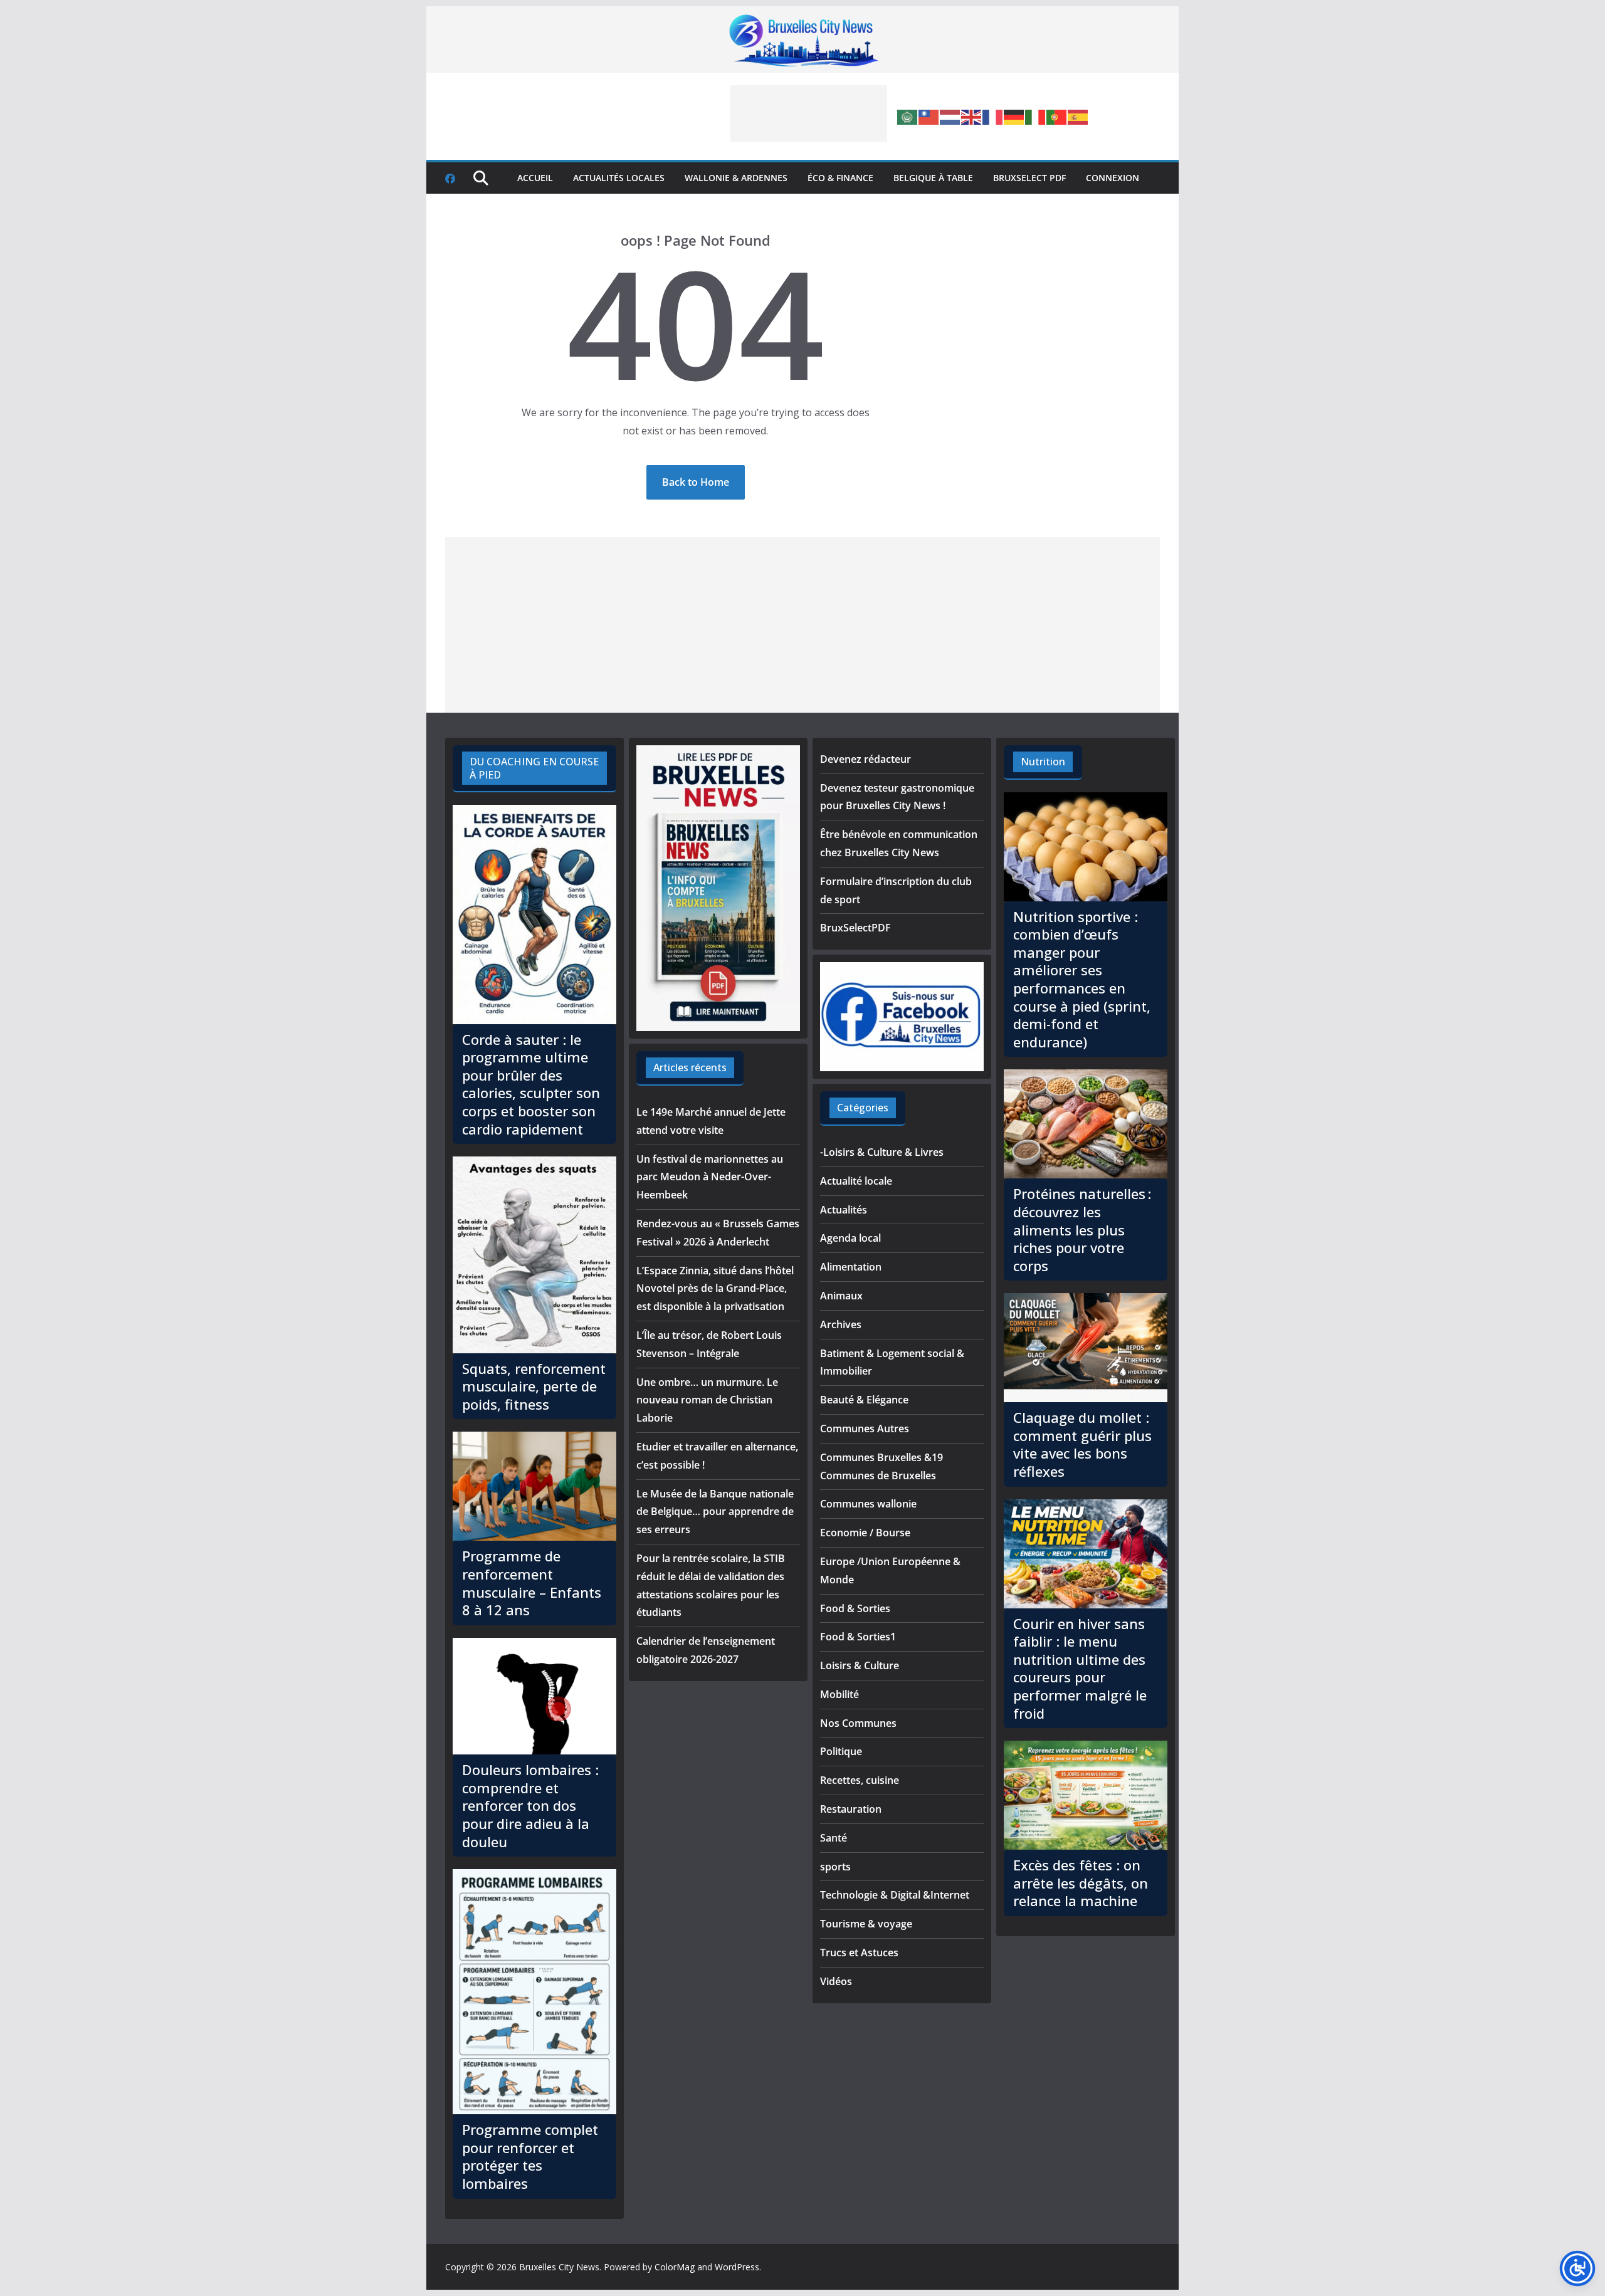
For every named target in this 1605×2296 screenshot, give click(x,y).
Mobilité (839, 1694)
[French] (993, 116)
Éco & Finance (840, 178)
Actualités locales (619, 178)
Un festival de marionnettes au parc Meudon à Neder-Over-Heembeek (710, 1177)
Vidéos (836, 1981)
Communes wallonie (868, 1504)
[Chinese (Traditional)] (929, 116)
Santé (834, 1838)
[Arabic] (908, 116)
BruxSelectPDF (855, 928)
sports (835, 1867)
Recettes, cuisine (860, 1780)
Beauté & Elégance (864, 1400)
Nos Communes (858, 1723)
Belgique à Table (933, 178)
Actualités (844, 1210)
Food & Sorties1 (858, 1637)
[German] (1014, 116)
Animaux (841, 1296)
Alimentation (851, 1267)
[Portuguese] (1057, 116)
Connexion (1113, 178)
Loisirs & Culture (860, 1665)
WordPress (737, 2267)
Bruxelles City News (559, 2267)
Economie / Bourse (865, 1533)
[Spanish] (1078, 116)
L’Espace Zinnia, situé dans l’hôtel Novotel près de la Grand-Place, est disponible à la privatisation (715, 1289)
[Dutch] (950, 116)
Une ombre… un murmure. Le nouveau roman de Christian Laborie (707, 1400)
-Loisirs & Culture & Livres (882, 1152)
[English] (972, 116)
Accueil (535, 178)
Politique (841, 1751)
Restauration (851, 1809)
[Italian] (1036, 116)
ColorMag (675, 2267)
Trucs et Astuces (859, 1953)
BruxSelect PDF (1029, 178)
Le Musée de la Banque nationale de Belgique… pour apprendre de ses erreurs (715, 1512)
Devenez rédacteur (866, 759)
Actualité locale (856, 1181)
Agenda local (850, 1238)
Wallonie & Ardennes (736, 178)
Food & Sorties (855, 1608)
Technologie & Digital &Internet (895, 1895)
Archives (841, 1324)
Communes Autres (865, 1428)
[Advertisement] (809, 113)
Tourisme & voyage (866, 1924)
